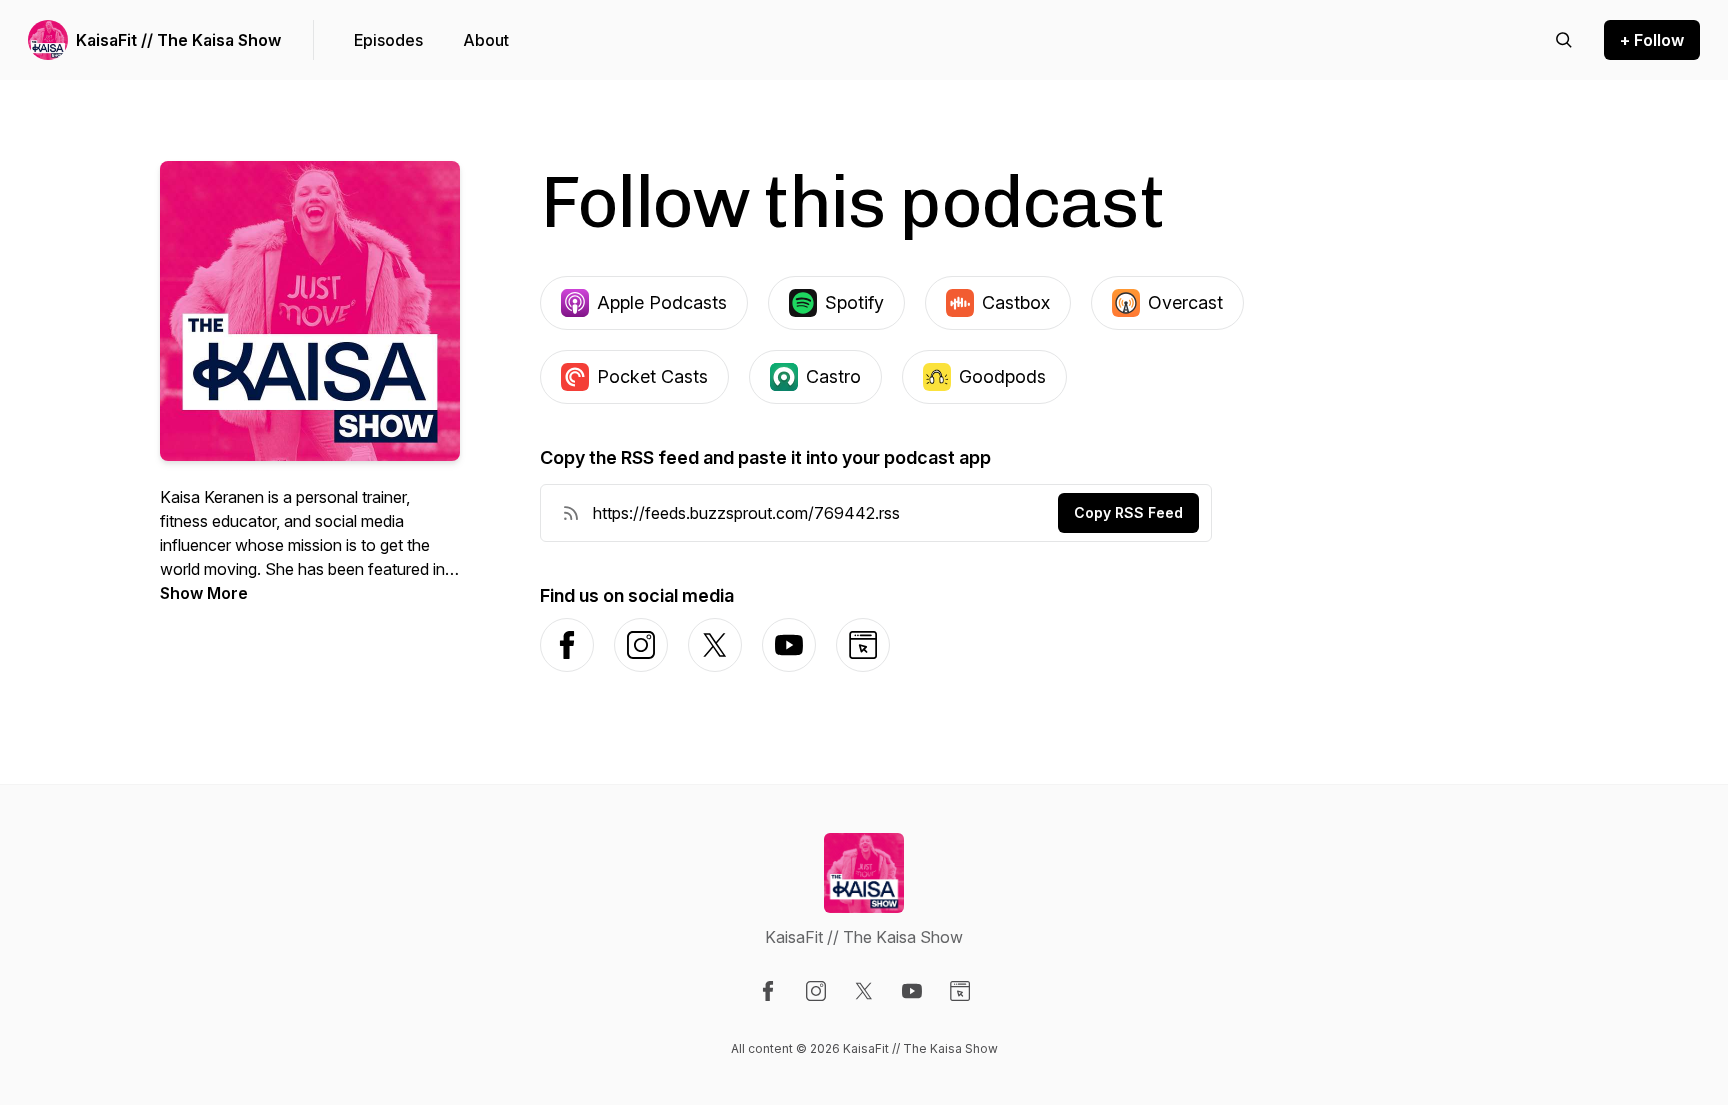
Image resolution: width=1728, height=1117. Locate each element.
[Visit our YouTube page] (912, 991)
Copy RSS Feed (1128, 512)
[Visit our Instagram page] (816, 991)
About (486, 40)
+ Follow (1652, 40)
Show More (204, 593)
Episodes (388, 40)
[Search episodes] (1564, 40)
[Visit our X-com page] (864, 991)
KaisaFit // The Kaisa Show (178, 40)
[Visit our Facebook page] (768, 991)
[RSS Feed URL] (571, 513)
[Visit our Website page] (960, 991)
